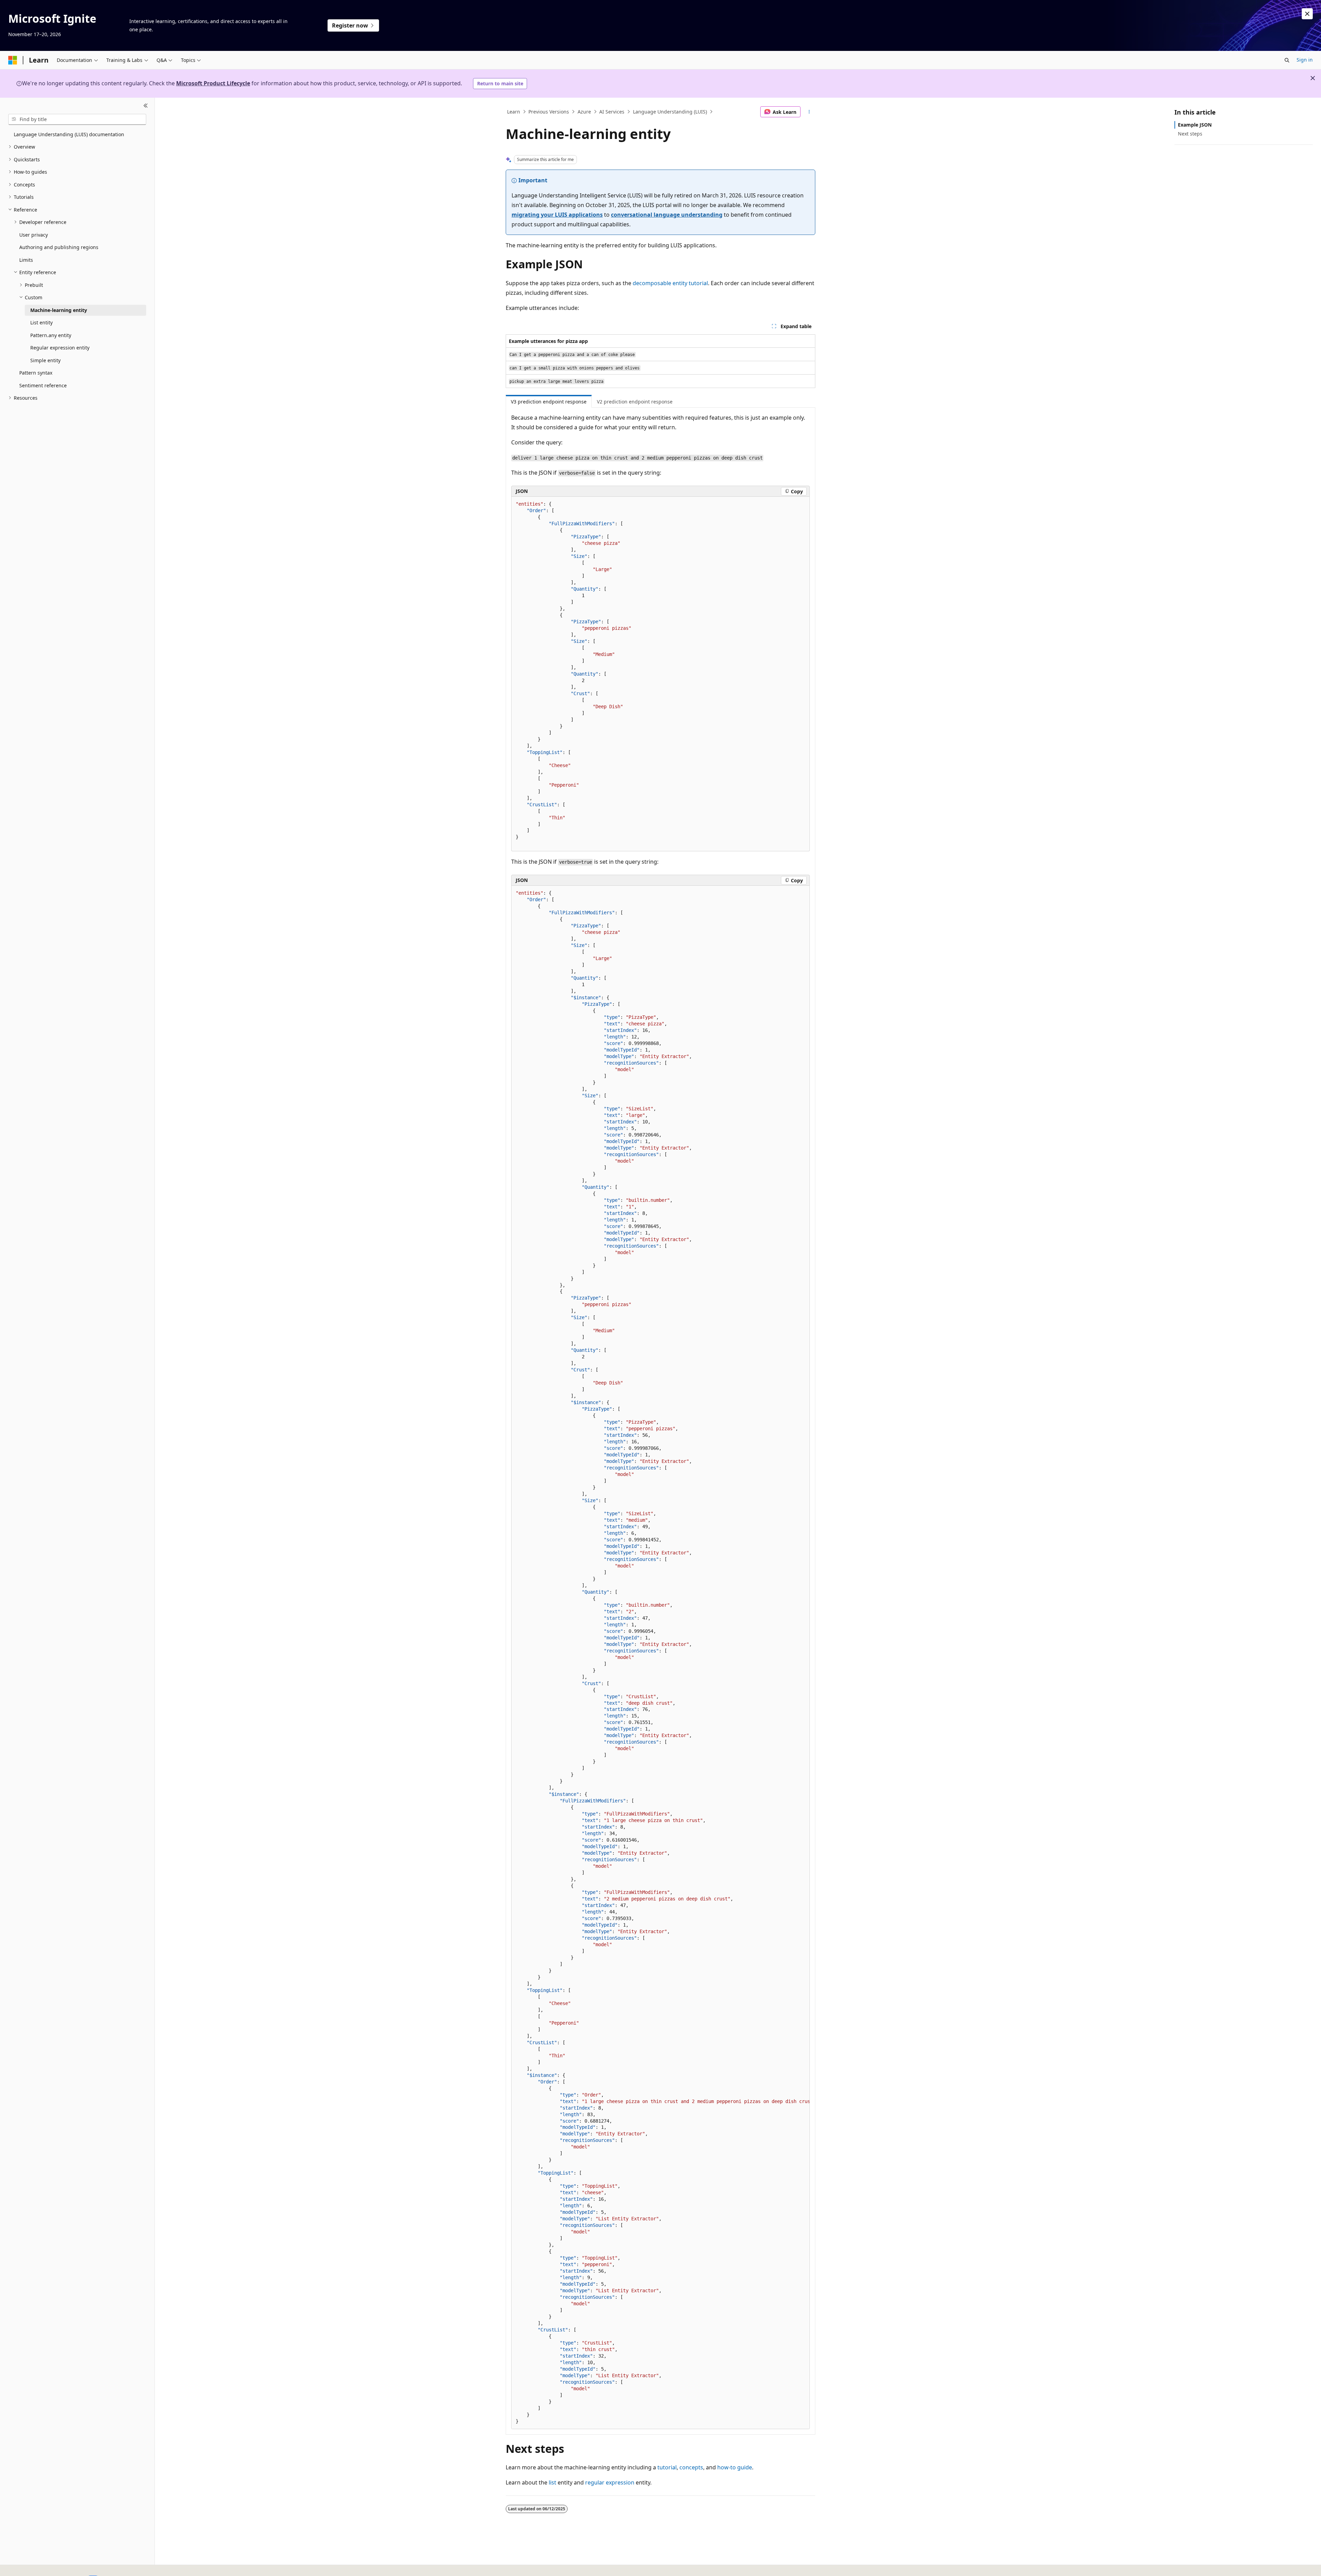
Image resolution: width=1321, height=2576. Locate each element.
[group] (660, 1657)
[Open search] (1287, 60)
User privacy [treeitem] (34, 235)
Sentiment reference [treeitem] (43, 385)
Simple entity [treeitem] (45, 360)
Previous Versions (549, 112)
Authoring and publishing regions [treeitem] (59, 247)
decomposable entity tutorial (670, 283)
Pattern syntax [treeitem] (36, 373)
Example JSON (1195, 125)
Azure (584, 112)
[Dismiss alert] (1307, 14)
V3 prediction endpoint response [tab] (549, 402)
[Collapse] (146, 106)
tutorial (667, 2467)
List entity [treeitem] (41, 322)
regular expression (610, 2482)
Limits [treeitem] (26, 260)
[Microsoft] (13, 60)
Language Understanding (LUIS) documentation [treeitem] (69, 134)
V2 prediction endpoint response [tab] (635, 402)
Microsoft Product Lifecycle (213, 83)
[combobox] (77, 119)
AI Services (612, 112)
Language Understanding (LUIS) (670, 112)
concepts (691, 2467)
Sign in (1305, 60)
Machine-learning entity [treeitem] (59, 310)
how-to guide (735, 2467)
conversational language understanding (667, 215)
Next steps (1190, 134)
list (552, 2482)
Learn (514, 112)
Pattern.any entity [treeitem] (51, 335)
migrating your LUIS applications (557, 215)
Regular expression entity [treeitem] (60, 348)
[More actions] (809, 112)
